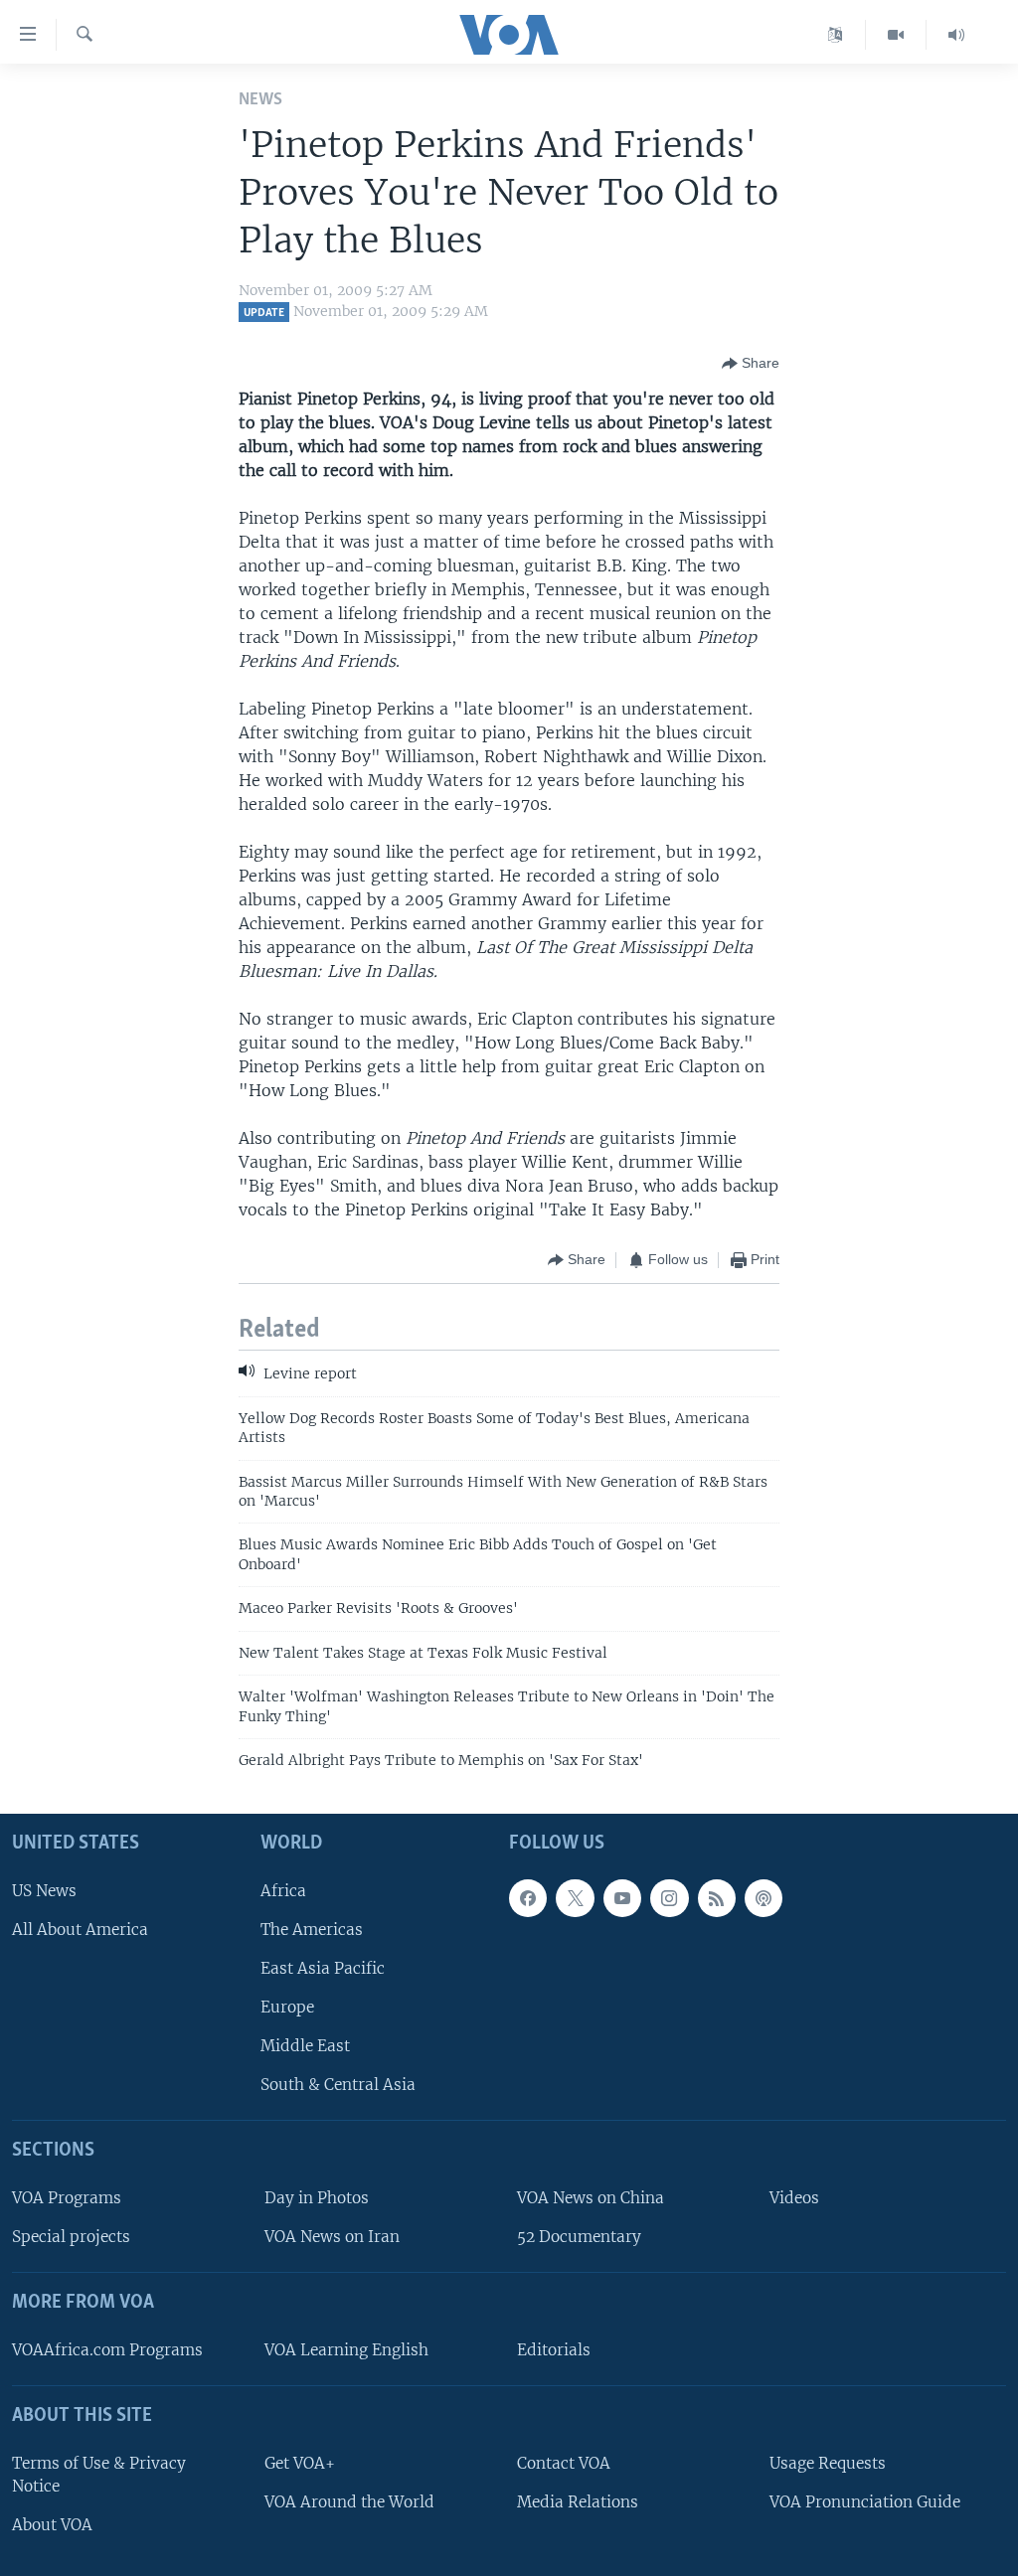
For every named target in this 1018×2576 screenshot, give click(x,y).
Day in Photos (317, 2198)
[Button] (751, 364)
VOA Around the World (349, 2502)
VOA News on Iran (332, 2238)
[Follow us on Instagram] (669, 1898)
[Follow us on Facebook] (528, 1898)
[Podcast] (763, 1898)
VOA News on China (591, 2198)
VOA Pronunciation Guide (865, 2502)
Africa (283, 1891)
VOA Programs (67, 2198)
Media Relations (578, 2502)
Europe (287, 2007)
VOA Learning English (346, 2350)
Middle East (305, 2047)
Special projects (71, 2238)
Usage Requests (828, 2463)
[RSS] (717, 1898)
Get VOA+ (300, 2463)
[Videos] (896, 35)
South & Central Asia (338, 2086)
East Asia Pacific (323, 1968)
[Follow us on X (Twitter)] (575, 1898)
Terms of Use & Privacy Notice (99, 2475)
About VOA (52, 2525)
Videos (794, 2198)
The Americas (312, 1930)
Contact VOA (564, 2463)
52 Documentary (579, 2238)
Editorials (554, 2350)
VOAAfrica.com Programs (107, 2350)
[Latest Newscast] (956, 35)
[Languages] (836, 35)
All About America (80, 1930)
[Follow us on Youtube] (622, 1898)
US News (44, 1891)
